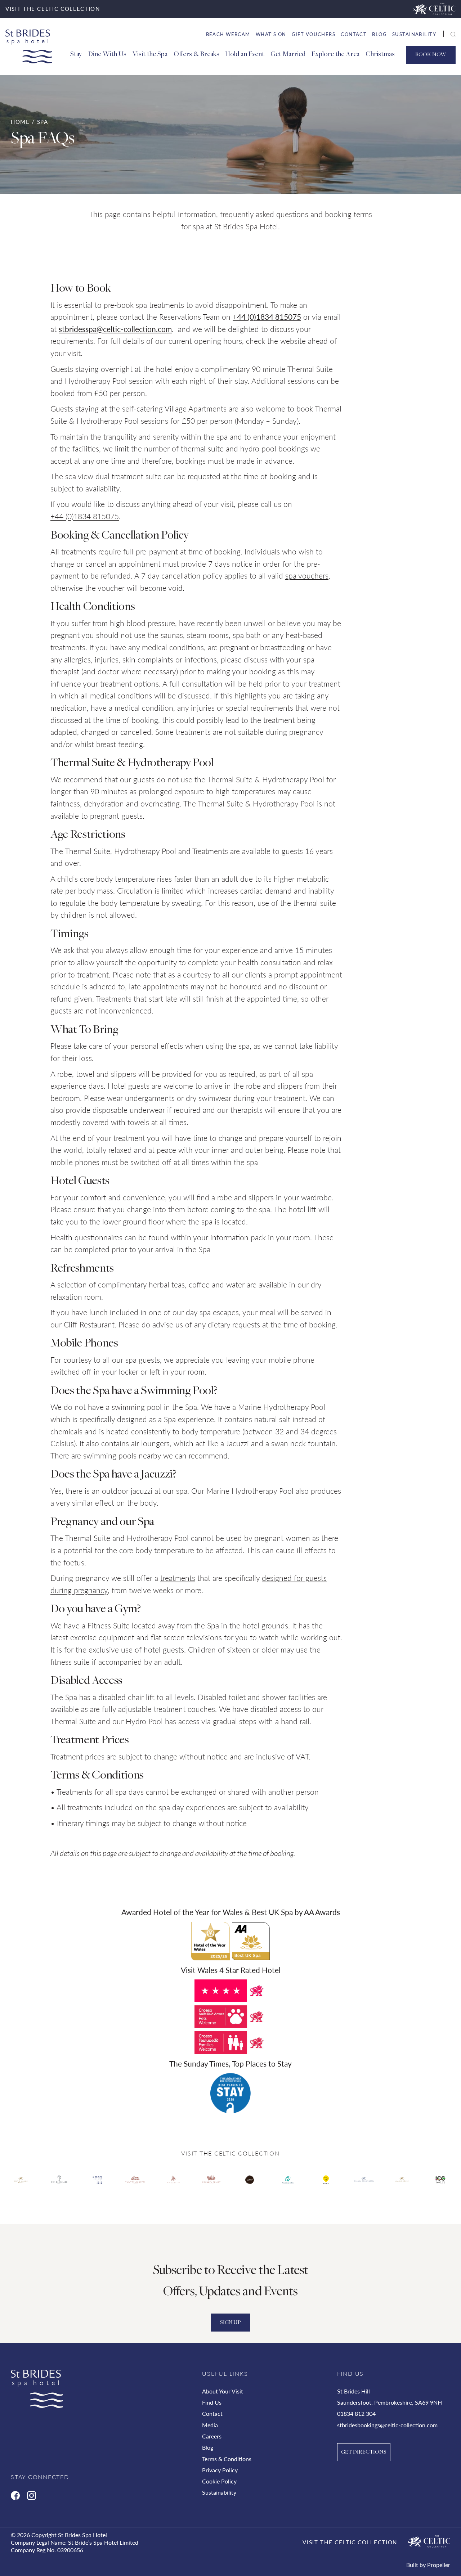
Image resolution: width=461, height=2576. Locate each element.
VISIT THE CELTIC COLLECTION (53, 9)
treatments (178, 1578)
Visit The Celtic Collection (350, 2542)
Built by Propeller (428, 2565)
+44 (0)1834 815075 (267, 317)
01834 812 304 (356, 2413)
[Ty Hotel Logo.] (21, 2185)
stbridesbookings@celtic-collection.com (387, 2425)
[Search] (445, 35)
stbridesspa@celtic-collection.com (115, 329)
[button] (453, 35)
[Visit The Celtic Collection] (435, 9)
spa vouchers (307, 576)
